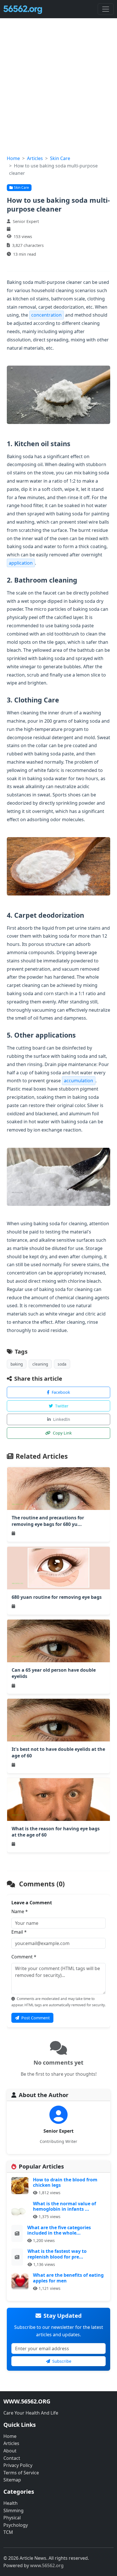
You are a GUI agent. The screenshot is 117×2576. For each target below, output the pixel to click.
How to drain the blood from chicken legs (65, 2182)
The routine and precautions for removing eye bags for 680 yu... (48, 1521)
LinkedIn (62, 1419)
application (21, 563)
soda (62, 1364)
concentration (46, 315)
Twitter (62, 1406)
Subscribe (62, 2361)
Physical (12, 2518)
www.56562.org (47, 2565)
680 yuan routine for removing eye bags (57, 1597)
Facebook (61, 1392)
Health (11, 2503)
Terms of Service (21, 2473)
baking (17, 1364)
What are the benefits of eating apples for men (68, 2278)
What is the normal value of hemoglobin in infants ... (64, 2206)
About (10, 2451)
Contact (12, 2458)
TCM (8, 2532)
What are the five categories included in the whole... (59, 2230)
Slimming (13, 2511)
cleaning (40, 1364)
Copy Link (62, 1433)
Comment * (24, 1957)
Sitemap (12, 2480)
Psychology (16, 2525)
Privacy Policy (18, 2465)
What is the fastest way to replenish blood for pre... (57, 2254)
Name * (20, 1911)
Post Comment (35, 2018)
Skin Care (60, 158)
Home (13, 158)
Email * (19, 1932)
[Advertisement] (58, 93)
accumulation (79, 1081)
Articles (35, 158)
